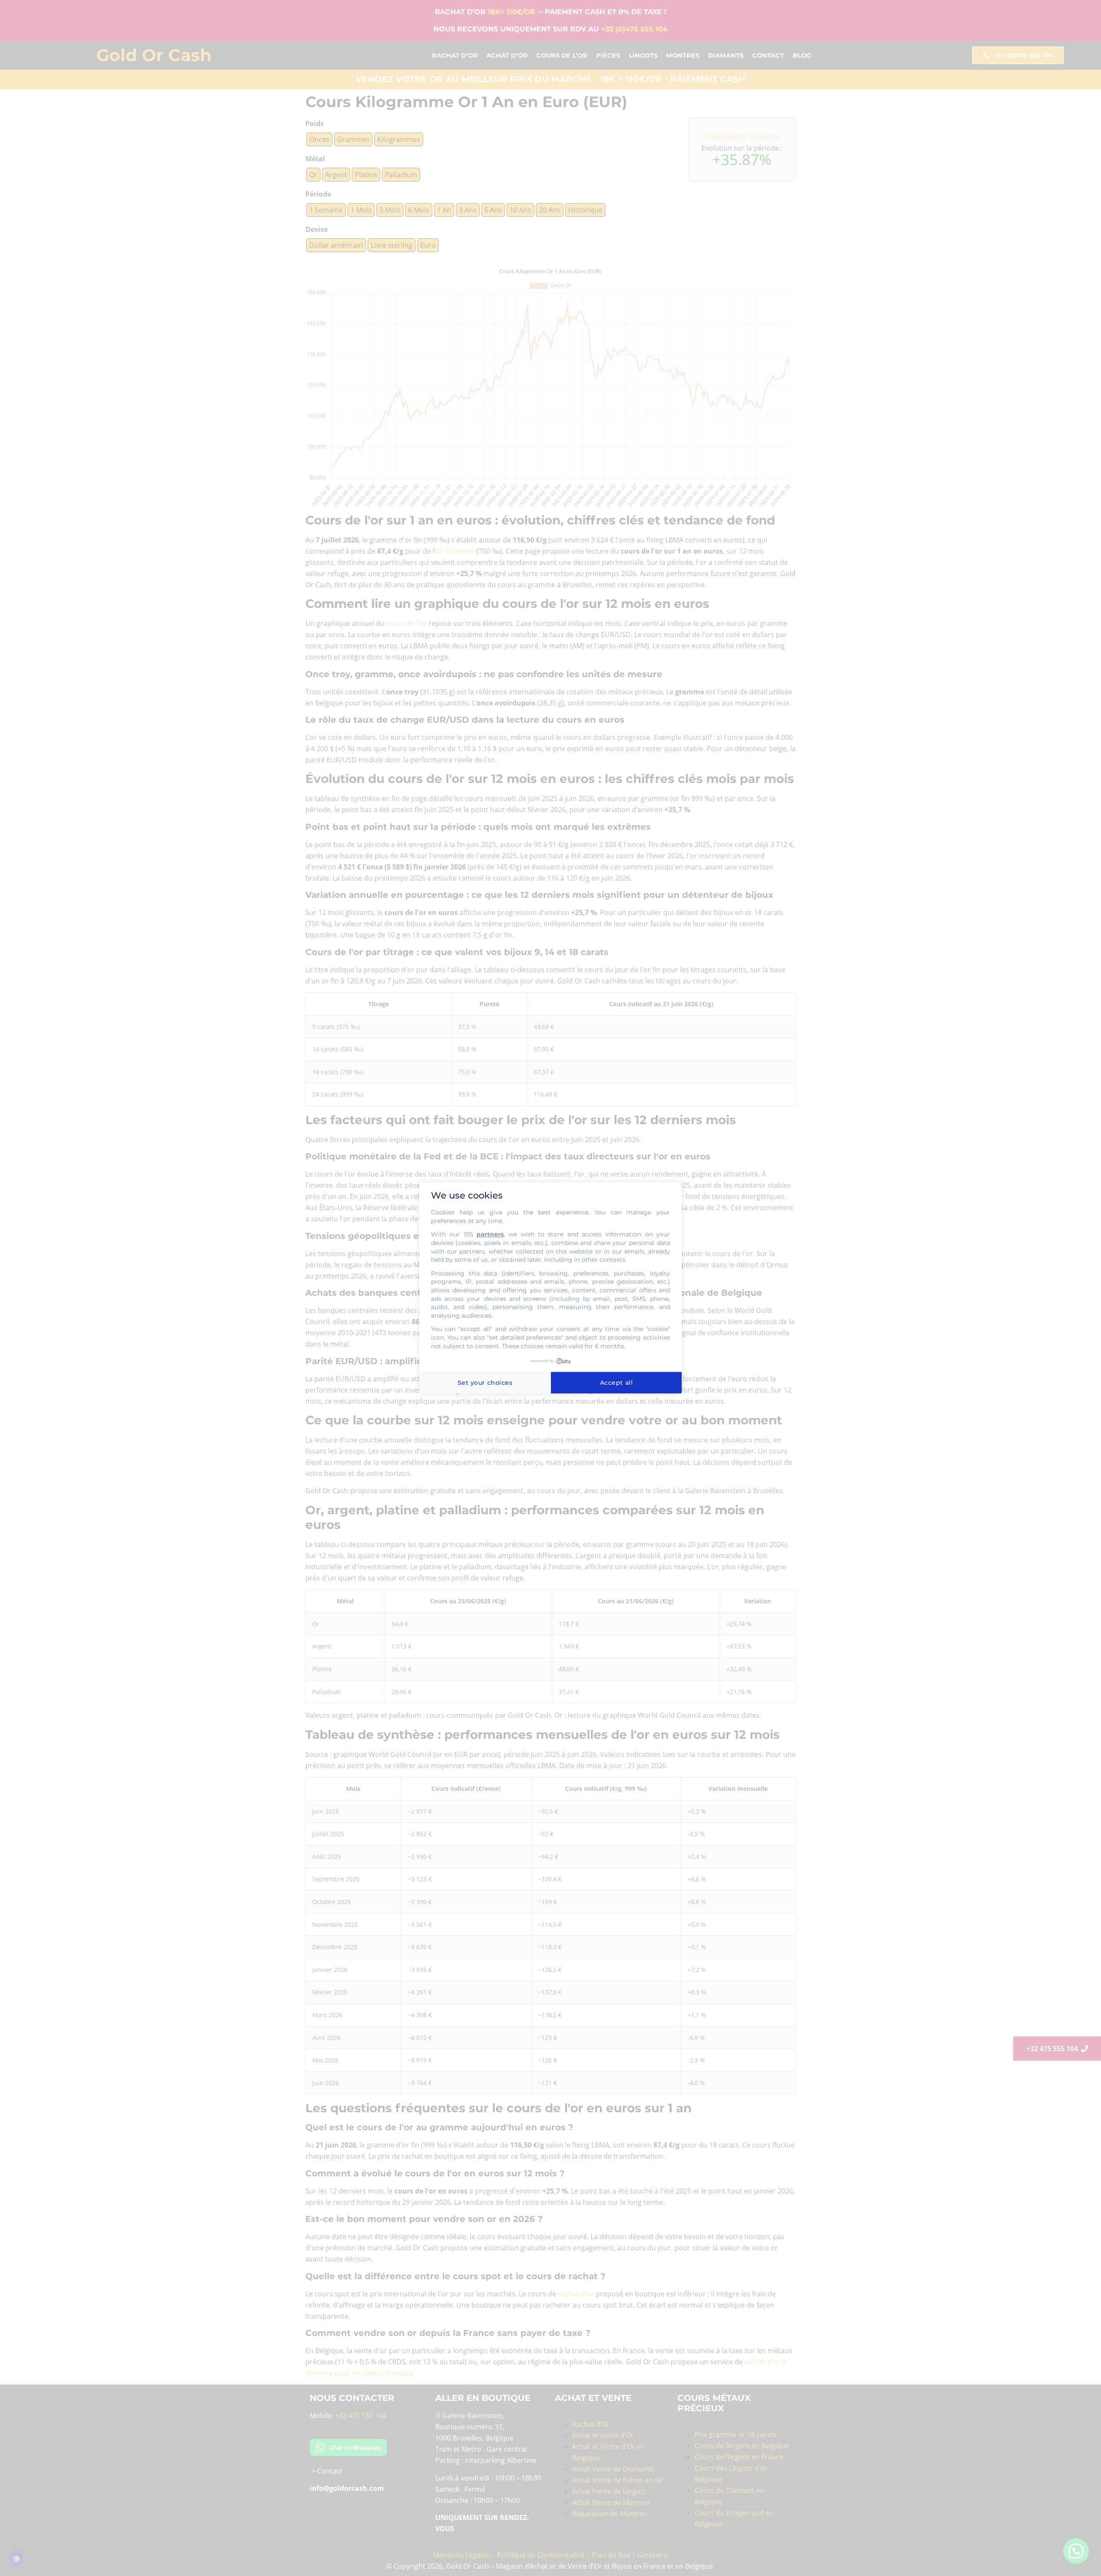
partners (490, 1235)
